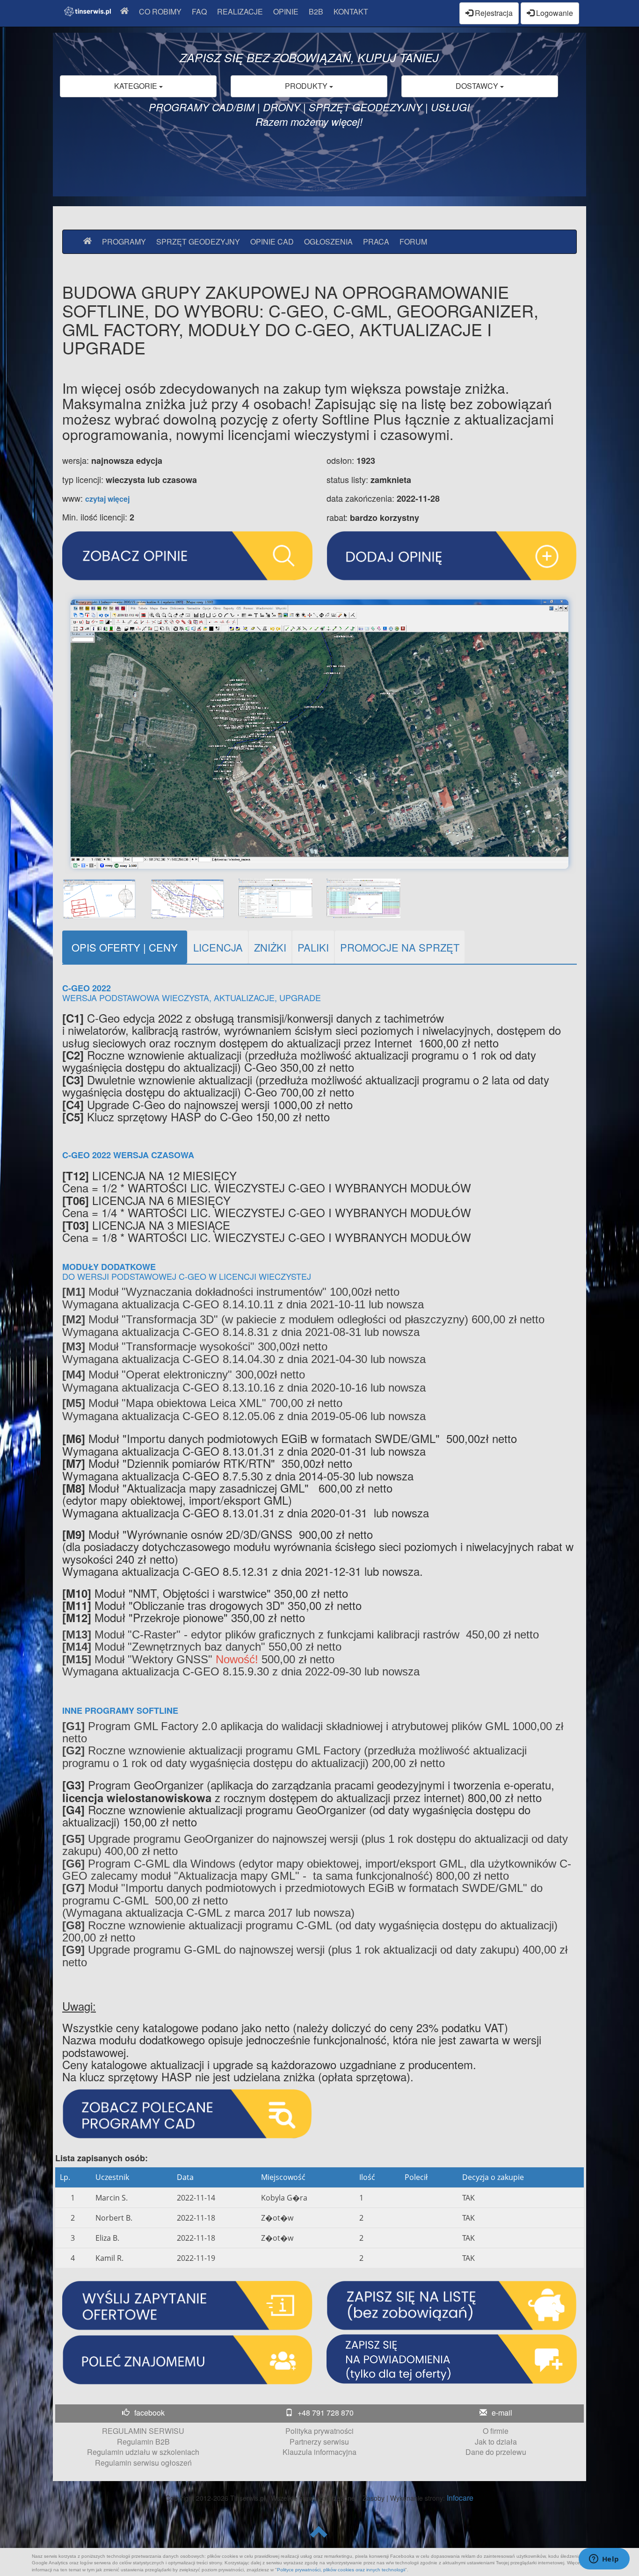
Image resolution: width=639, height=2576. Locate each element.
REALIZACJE (240, 11)
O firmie (496, 2431)
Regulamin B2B (143, 2442)
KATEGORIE (137, 86)
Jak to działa (496, 2442)
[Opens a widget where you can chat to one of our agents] (604, 2560)
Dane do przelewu (496, 2452)
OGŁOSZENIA (328, 242)
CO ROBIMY (160, 11)
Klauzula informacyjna (319, 2452)
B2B (316, 11)
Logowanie (554, 13)
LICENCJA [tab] (218, 947)
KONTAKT (351, 11)
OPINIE (286, 11)
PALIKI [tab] (313, 947)
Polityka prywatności (319, 2431)
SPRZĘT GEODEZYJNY (198, 242)
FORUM (413, 242)
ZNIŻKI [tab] (270, 947)
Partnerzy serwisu (319, 2442)
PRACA (376, 242)
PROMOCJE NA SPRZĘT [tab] (400, 947)
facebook (149, 2413)
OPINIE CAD (272, 242)
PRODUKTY (307, 86)
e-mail (502, 2413)
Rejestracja (493, 13)
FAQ (199, 11)
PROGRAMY (124, 242)
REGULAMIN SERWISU (143, 2431)
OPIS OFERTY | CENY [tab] (125, 947)
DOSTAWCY (478, 86)
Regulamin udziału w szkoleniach (143, 2452)
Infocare (460, 2498)
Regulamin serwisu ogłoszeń (143, 2463)
